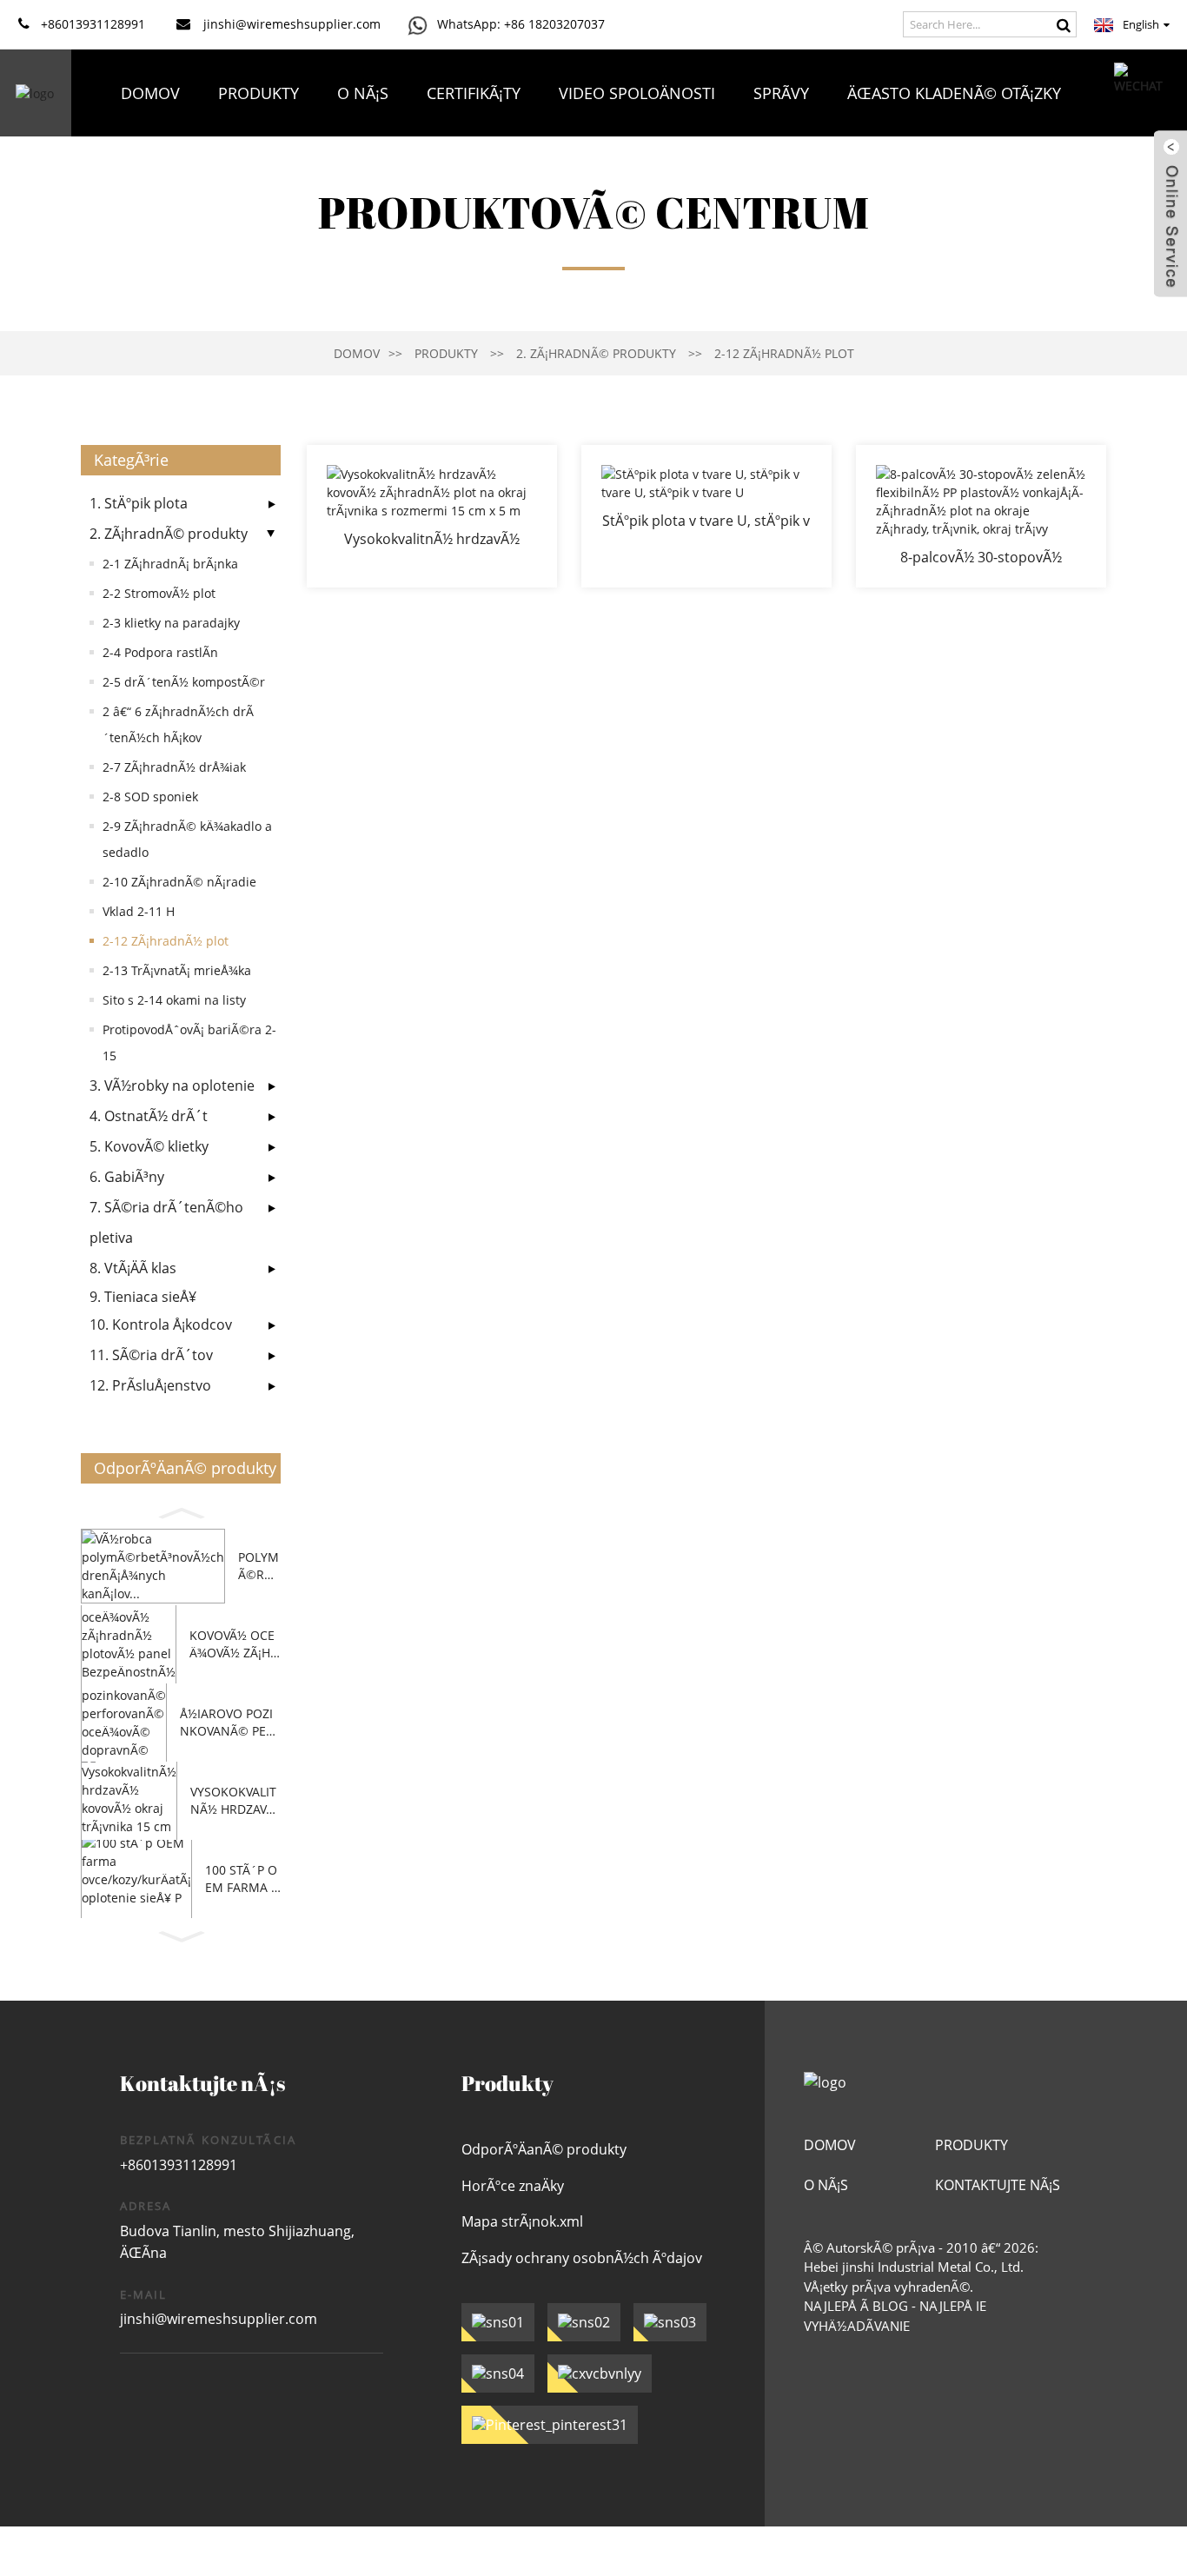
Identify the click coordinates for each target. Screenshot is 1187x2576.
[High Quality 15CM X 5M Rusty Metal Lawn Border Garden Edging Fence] (432, 516)
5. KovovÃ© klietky (149, 1146)
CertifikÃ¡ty (474, 93)
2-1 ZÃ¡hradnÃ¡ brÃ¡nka (170, 564)
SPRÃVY (781, 93)
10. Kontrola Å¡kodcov (161, 1325)
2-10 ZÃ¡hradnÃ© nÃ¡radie (179, 882)
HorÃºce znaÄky (513, 2186)
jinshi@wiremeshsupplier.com (219, 2319)
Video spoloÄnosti (637, 93)
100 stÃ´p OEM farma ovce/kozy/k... (243, 1879)
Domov (150, 93)
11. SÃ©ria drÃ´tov (151, 1355)
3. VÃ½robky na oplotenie (172, 1086)
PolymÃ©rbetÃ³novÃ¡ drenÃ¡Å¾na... (259, 1566)
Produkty (259, 93)
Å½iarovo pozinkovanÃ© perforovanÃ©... (230, 1722)
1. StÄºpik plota (139, 503)
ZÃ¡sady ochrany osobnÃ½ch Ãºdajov (582, 2258)
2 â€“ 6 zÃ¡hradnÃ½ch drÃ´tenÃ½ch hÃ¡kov (178, 724)
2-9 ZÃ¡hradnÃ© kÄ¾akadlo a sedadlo (187, 839)
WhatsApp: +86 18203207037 (521, 24)
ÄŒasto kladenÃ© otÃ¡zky (954, 93)
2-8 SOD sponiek (150, 797)
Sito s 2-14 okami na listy (174, 1000)
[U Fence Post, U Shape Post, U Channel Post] (706, 516)
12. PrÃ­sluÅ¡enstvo (150, 1385)
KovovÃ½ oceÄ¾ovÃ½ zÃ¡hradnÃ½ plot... (234, 1644)
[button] (181, 1510)
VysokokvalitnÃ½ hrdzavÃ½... (233, 1800)
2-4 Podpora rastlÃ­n (160, 652)
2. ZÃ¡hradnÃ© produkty (596, 353)
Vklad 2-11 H (139, 911)
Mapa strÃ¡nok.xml (522, 2221)
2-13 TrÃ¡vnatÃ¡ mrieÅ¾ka (177, 970)
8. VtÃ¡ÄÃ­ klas (133, 1268)
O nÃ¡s (363, 93)
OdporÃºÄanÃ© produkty (544, 2149)
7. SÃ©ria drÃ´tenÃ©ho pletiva (166, 1222)
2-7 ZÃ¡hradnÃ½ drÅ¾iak (174, 767)
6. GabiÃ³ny (127, 1177)
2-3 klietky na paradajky (171, 623)
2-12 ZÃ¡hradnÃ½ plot (784, 353)
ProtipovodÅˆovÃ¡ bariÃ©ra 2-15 (189, 1042)
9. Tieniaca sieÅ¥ (143, 1297)
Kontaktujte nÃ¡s (590, 180)
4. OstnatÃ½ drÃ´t (149, 1116)
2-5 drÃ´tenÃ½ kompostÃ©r (184, 682)
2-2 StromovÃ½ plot (159, 593)
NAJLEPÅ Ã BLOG (856, 2306)
